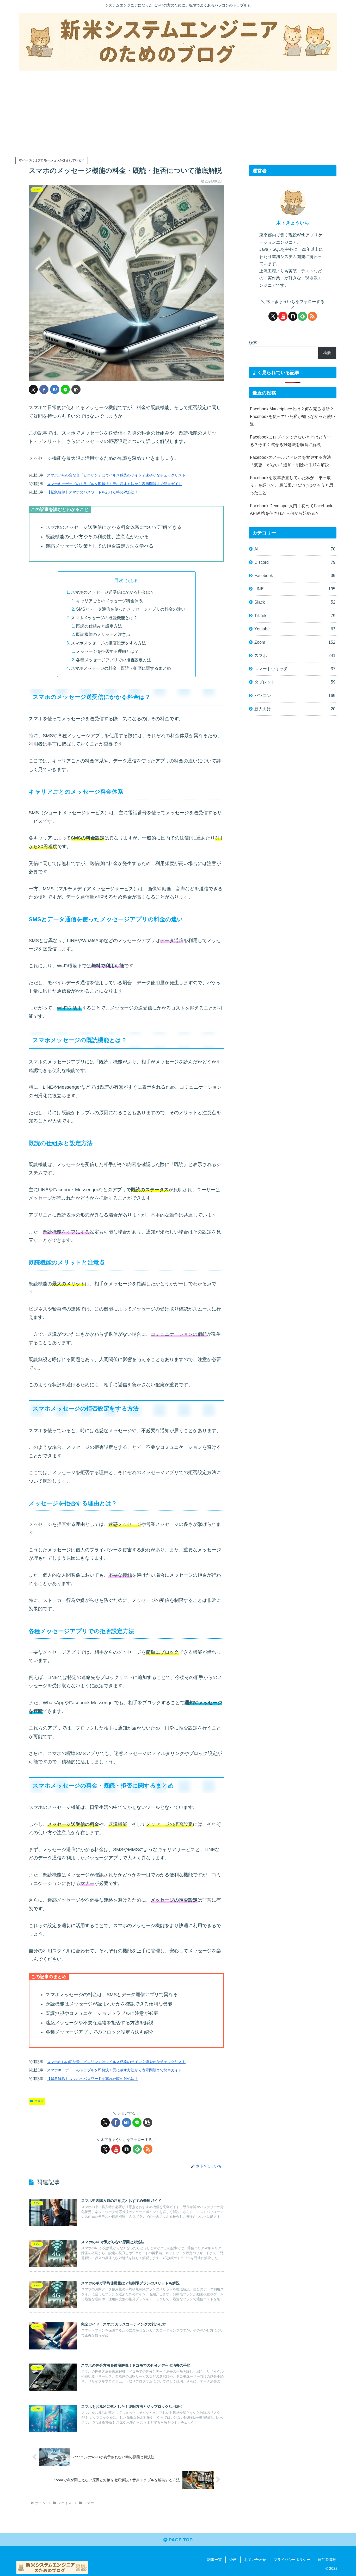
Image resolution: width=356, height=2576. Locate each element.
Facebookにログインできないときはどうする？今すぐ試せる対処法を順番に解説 (290, 441)
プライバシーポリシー (292, 2560)
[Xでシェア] (33, 389)
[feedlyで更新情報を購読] (137, 2149)
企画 (233, 2560)
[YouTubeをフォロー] (116, 2149)
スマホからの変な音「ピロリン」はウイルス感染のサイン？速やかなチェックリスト (116, 475)
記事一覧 (214, 2560)
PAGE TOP (180, 2540)
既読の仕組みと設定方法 (99, 626)
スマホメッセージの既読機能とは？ (104, 618)
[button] (76, 389)
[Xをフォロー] (105, 2149)
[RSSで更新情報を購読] (148, 2149)
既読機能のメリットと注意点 (103, 634)
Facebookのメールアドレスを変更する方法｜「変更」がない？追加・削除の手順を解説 (293, 461)
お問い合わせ (255, 2560)
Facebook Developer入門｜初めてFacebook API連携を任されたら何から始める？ (291, 509)
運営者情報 (327, 2560)
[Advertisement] (178, 113)
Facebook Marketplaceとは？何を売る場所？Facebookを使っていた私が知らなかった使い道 (293, 416)
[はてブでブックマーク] (55, 389)
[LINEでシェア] (65, 389)
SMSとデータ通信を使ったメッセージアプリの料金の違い (131, 609)
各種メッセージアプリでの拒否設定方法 (114, 660)
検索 (253, 342)
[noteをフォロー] (127, 2149)
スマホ (39, 2101)
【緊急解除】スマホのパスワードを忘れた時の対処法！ (93, 492)
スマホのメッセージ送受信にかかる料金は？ (113, 592)
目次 (119, 580)
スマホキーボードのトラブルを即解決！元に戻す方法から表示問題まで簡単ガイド (114, 484)
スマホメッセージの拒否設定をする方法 (108, 643)
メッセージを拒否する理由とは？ (107, 651)
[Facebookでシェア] (44, 389)
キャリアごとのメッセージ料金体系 (109, 601)
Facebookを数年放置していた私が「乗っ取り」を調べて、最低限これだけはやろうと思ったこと (292, 485)
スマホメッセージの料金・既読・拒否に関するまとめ (121, 668)
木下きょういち (293, 223)
